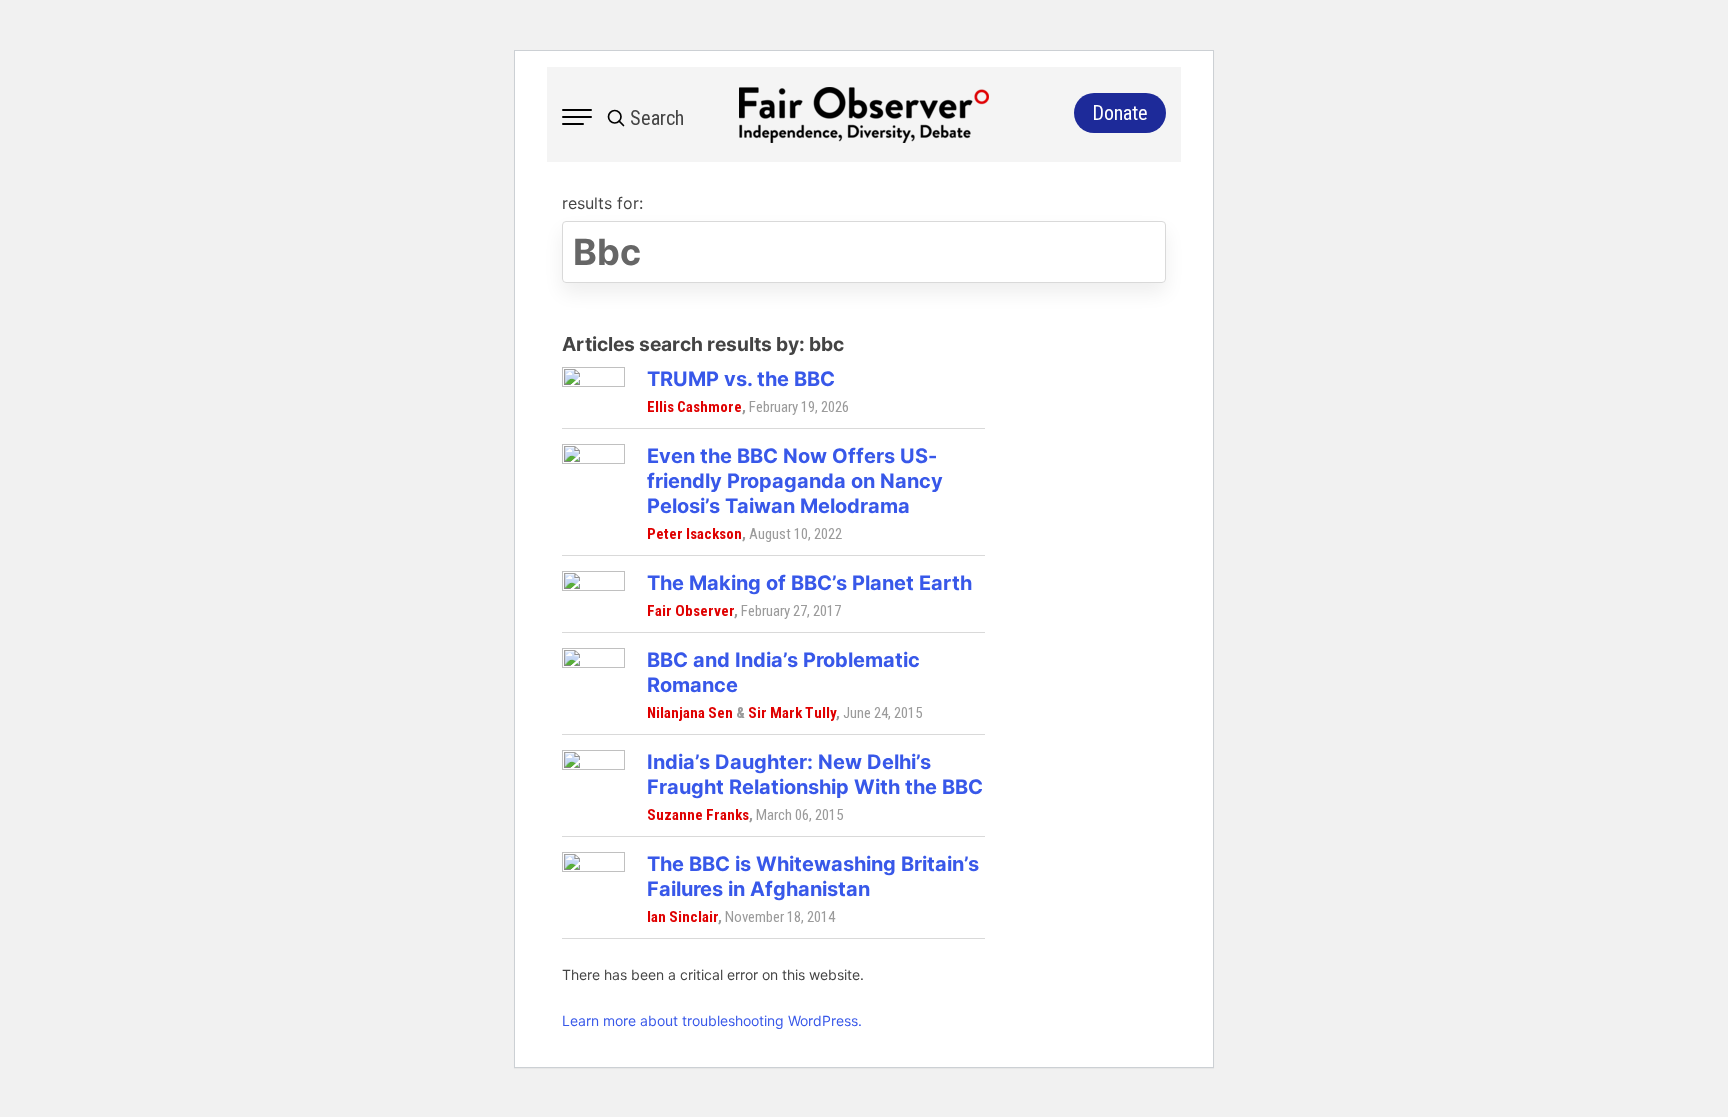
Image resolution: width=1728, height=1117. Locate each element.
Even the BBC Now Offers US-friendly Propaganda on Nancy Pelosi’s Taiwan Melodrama (795, 481)
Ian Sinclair (682, 917)
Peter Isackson (694, 534)
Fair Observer (690, 611)
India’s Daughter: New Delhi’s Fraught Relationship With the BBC (815, 774)
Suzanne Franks (698, 815)
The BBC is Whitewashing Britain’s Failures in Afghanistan (813, 876)
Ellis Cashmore (694, 407)
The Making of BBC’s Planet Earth (809, 583)
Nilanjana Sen (690, 713)
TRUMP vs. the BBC (741, 379)
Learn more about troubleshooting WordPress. (712, 1020)
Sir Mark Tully (792, 713)
